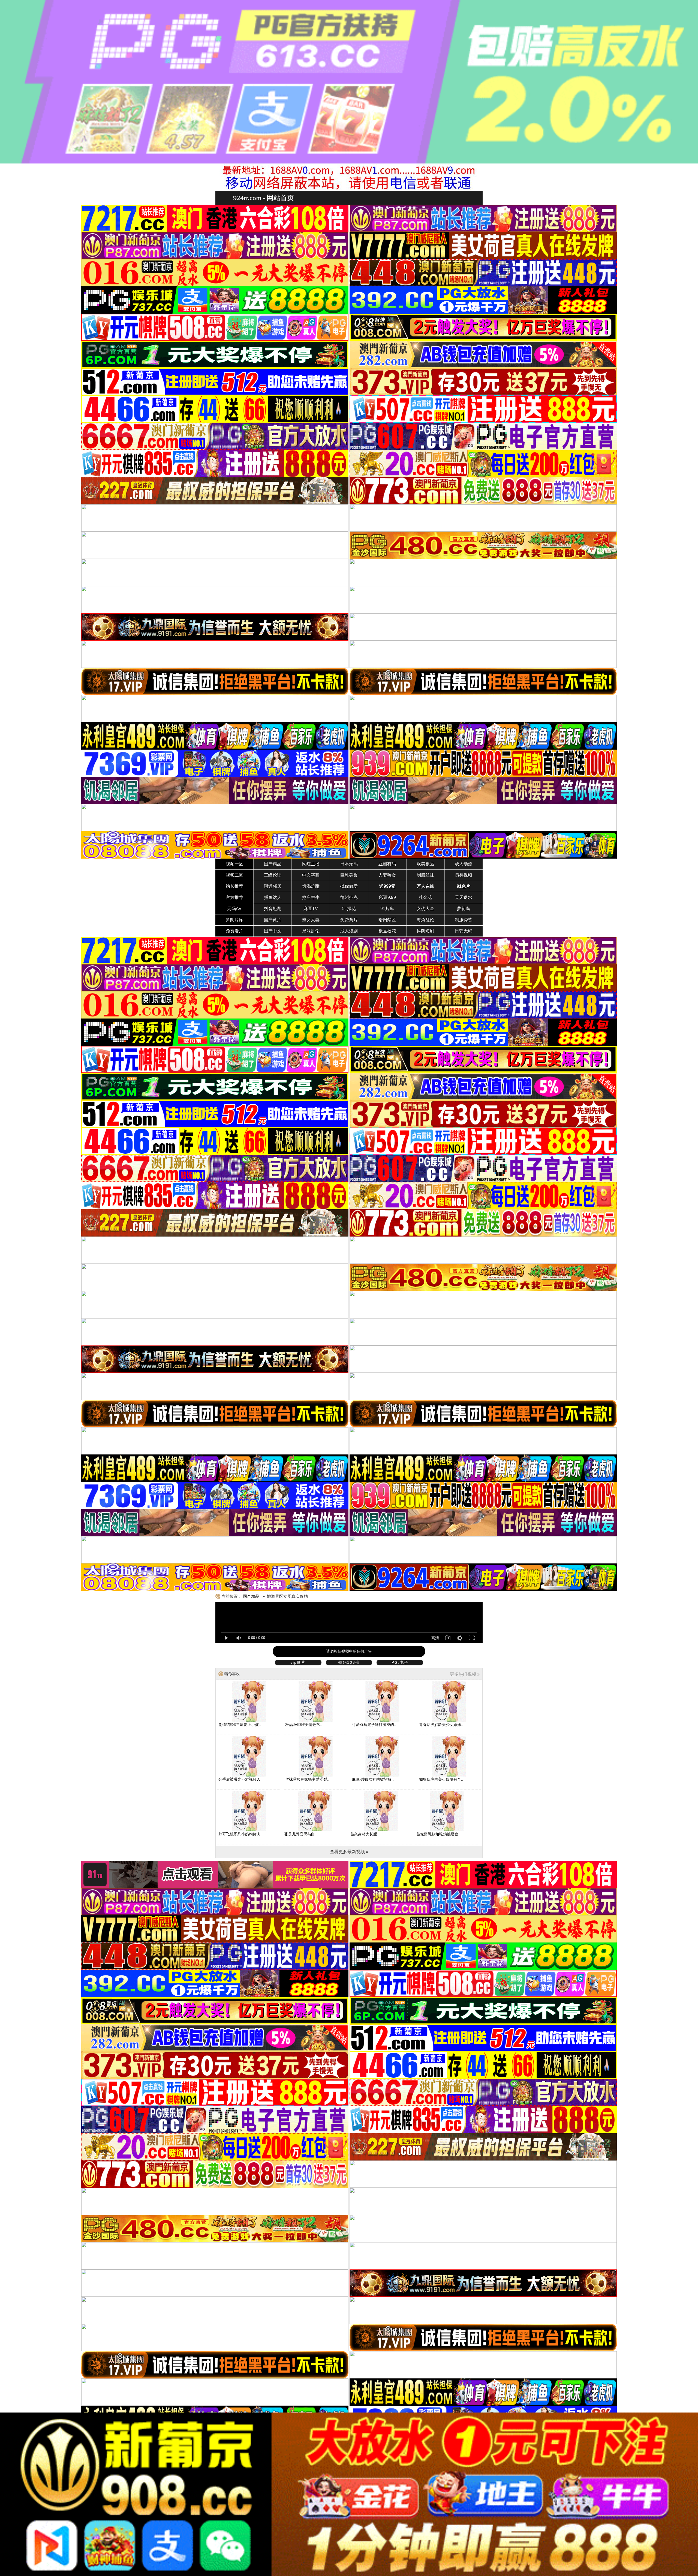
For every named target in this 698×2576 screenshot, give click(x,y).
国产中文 (273, 931)
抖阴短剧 (425, 931)
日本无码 (349, 864)
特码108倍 (349, 1662)
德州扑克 (349, 897)
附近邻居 (273, 886)
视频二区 (234, 875)
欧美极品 (425, 864)
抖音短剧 (273, 909)
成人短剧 (349, 931)
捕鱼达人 (273, 897)
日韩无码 (464, 931)
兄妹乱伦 (311, 931)
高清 (435, 1638)
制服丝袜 (425, 875)
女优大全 (425, 909)
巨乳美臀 (349, 875)
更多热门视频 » (465, 1674)
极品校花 (387, 931)
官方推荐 (234, 897)
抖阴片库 (234, 920)
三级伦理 (273, 875)
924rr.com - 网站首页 (264, 198)
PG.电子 (400, 1662)
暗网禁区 (387, 920)
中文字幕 (311, 875)
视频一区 (234, 864)
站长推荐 (234, 886)
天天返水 (464, 897)
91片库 (387, 909)
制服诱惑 (464, 920)
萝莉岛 (464, 909)
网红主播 (311, 864)
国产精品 (273, 864)
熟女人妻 (311, 920)
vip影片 (298, 1662)
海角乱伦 (425, 920)
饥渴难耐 (311, 886)
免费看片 (234, 931)
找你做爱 (349, 886)
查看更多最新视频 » (349, 1852)
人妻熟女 (387, 875)
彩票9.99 (387, 897)
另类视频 (464, 875)
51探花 (349, 909)
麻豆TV (311, 909)
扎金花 (425, 897)
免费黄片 (349, 920)
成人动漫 (464, 864)
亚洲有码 (387, 864)
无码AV (234, 909)
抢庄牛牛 (311, 897)
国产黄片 (273, 920)
